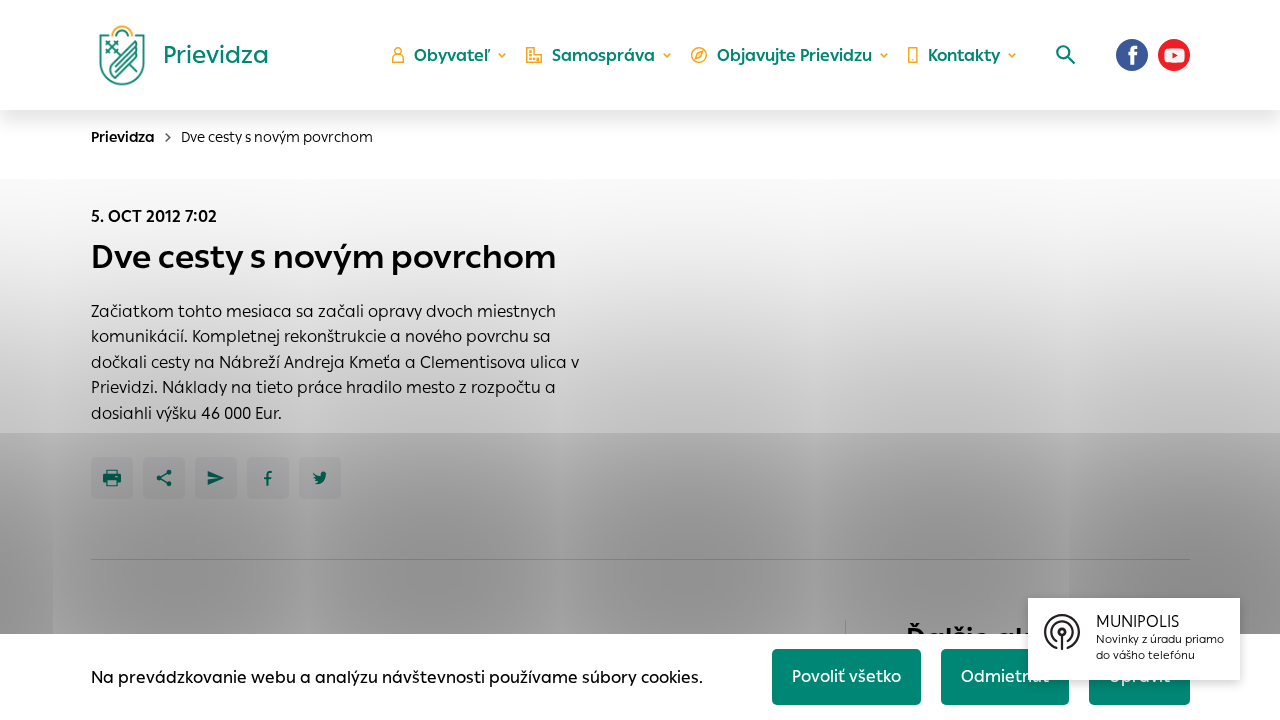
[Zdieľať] (164, 478)
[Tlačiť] (112, 478)
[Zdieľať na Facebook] (268, 478)
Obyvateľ (452, 55)
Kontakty (964, 55)
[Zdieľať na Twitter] (320, 478)
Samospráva (603, 55)
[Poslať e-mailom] (216, 478)
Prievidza (123, 137)
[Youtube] (1174, 55)
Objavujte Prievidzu (794, 55)
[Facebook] (1132, 55)
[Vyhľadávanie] (1066, 55)
